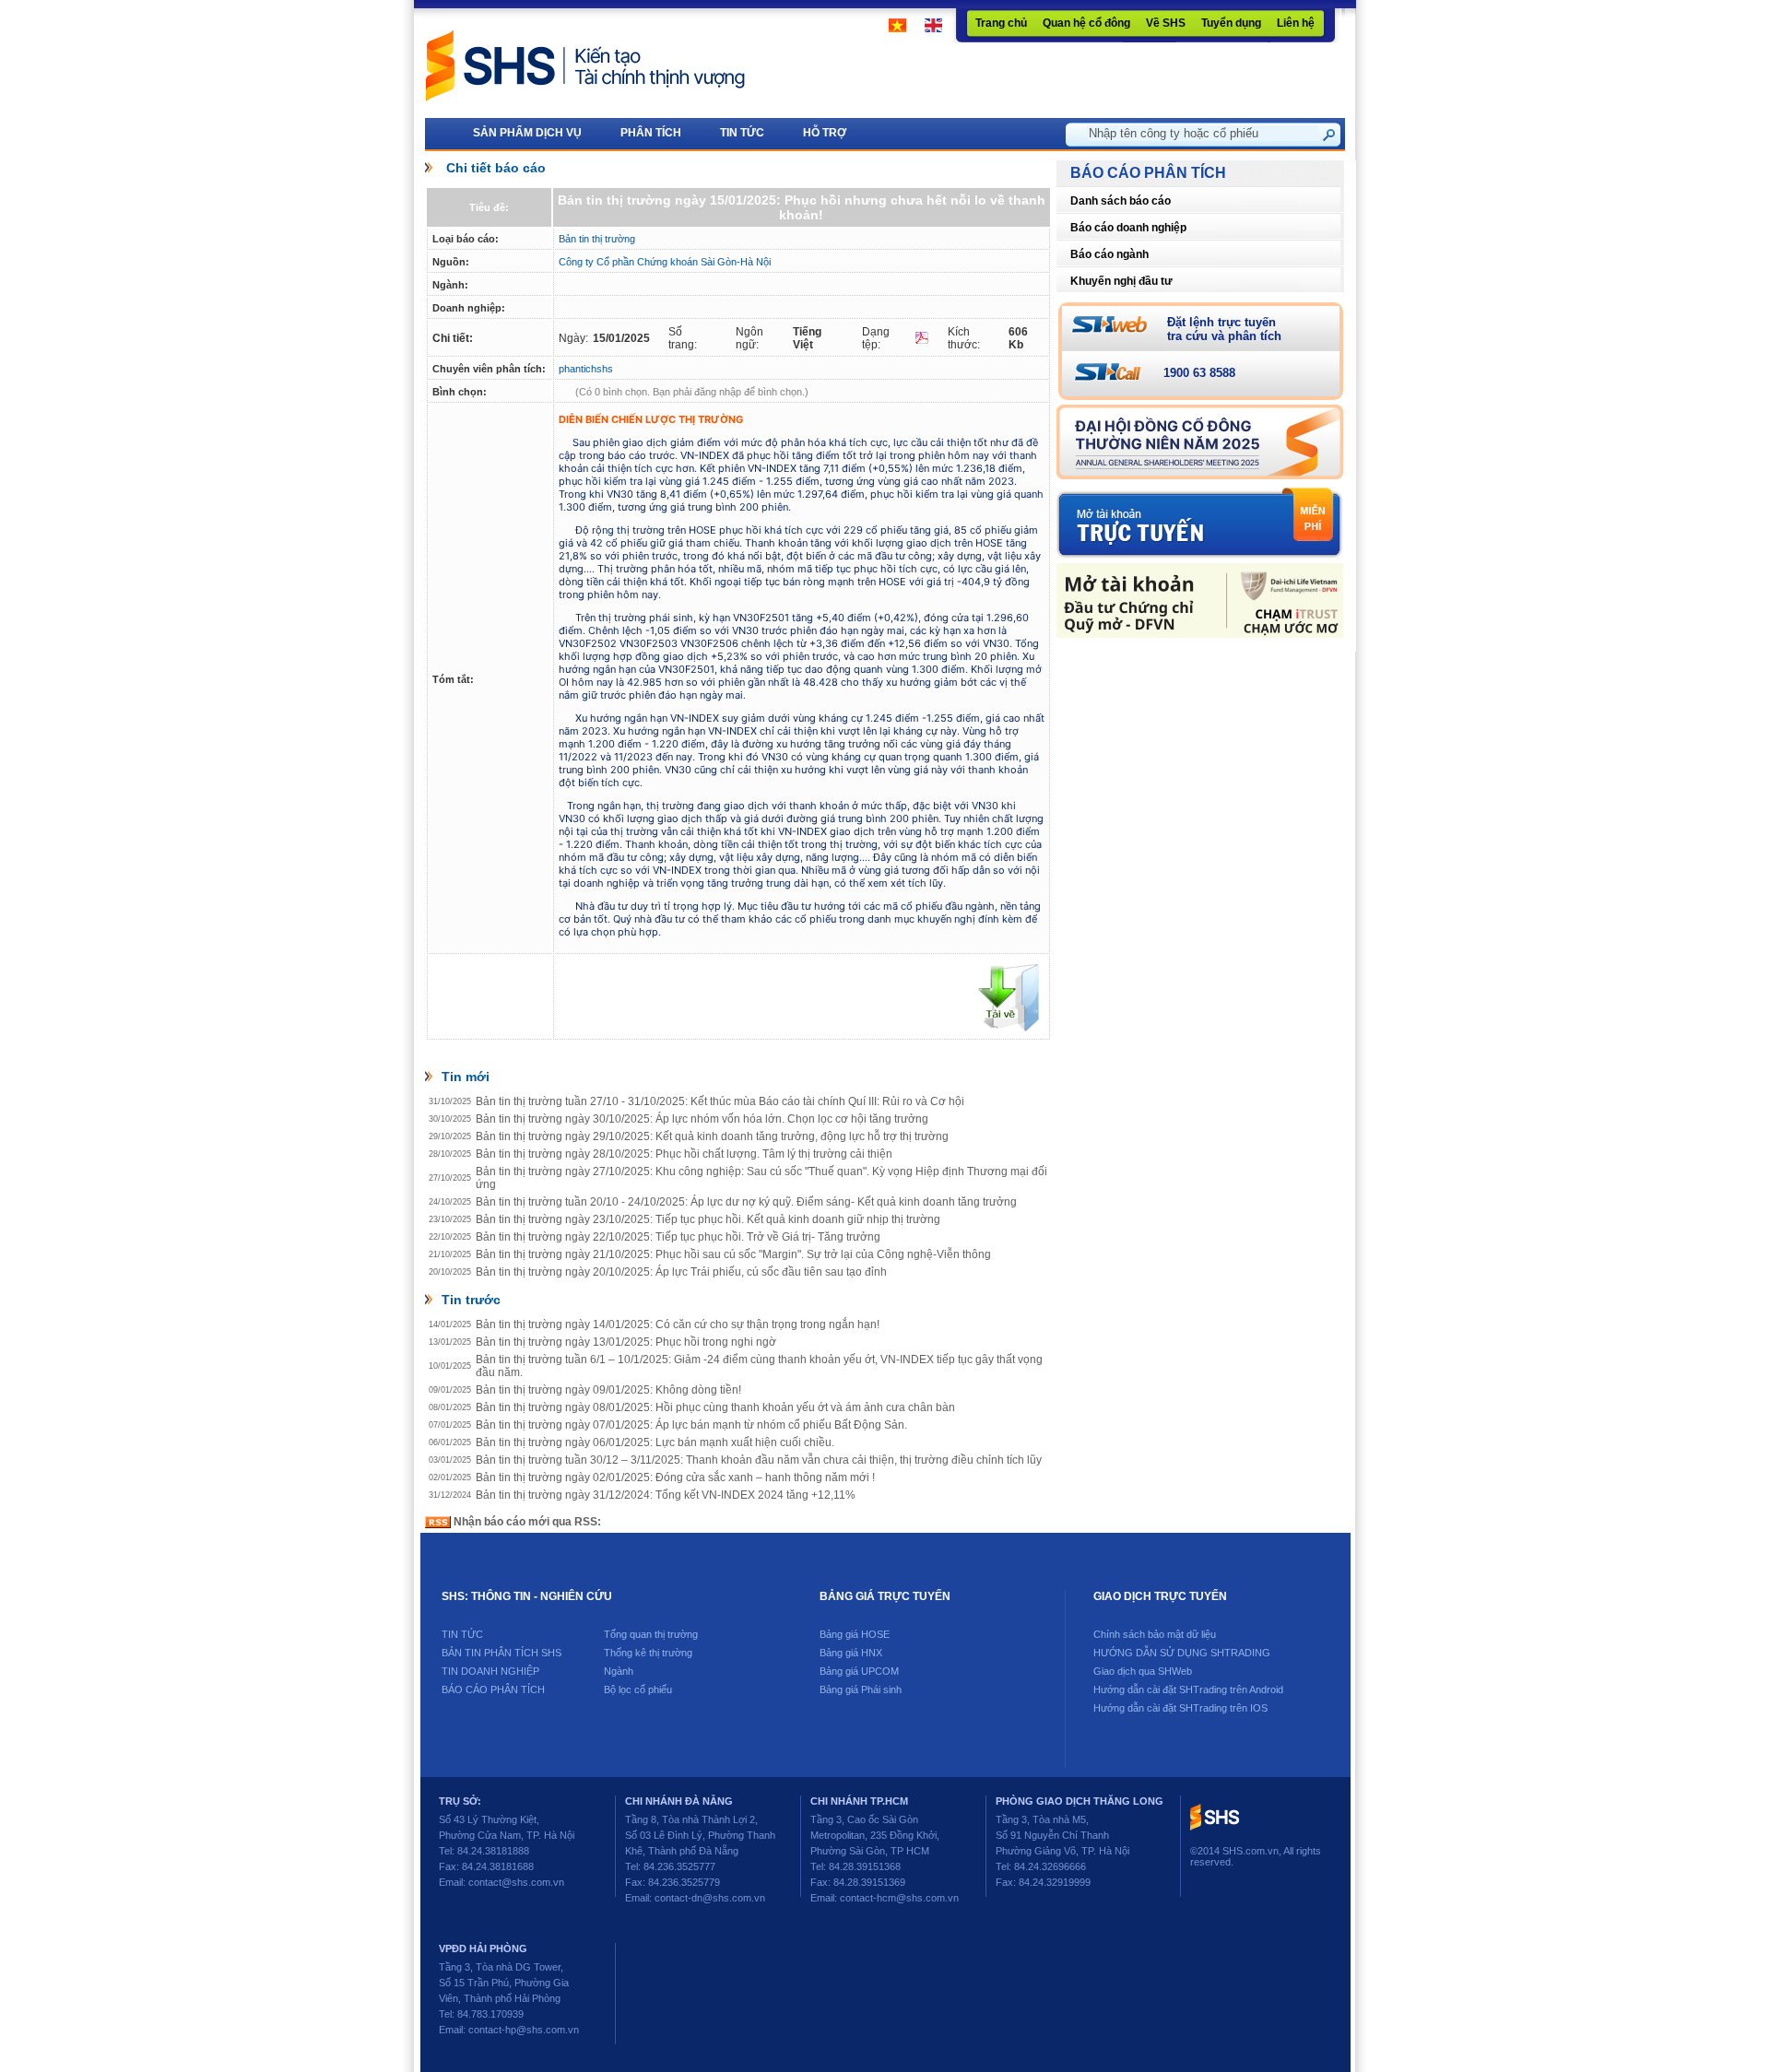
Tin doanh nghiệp (490, 1671)
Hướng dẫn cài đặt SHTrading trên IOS (1180, 1708)
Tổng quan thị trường (651, 1634)
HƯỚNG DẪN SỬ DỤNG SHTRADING (1182, 1653)
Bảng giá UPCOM (859, 1671)
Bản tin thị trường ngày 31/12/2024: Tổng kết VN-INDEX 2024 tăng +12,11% (666, 1495)
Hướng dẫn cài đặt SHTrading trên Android (1188, 1689)
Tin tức (462, 1634)
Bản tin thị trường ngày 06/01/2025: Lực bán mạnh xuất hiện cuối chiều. (655, 1442)
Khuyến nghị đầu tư (1121, 281)
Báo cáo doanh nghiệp (1128, 228)
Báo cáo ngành (1109, 254)
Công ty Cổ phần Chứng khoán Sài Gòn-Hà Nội (665, 262)
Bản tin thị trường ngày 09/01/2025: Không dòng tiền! (608, 1390)
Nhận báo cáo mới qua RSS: (526, 1522)
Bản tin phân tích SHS (501, 1653)
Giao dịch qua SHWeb (1143, 1671)
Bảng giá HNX (851, 1653)
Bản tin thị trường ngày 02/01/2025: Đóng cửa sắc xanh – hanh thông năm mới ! (675, 1477)
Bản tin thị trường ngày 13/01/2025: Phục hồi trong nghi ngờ (626, 1342)
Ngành (619, 1671)
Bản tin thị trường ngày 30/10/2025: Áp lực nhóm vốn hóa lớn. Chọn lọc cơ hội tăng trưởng (702, 1119)
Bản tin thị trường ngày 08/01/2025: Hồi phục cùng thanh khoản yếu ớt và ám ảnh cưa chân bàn (715, 1407)
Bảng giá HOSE (855, 1634)
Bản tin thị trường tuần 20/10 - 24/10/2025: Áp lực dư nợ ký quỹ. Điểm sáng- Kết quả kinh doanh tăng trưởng (746, 1202)
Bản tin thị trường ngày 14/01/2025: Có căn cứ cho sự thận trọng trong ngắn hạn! (678, 1324)
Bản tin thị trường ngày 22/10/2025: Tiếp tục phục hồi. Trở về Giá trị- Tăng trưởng (678, 1237)
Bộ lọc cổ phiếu (638, 1689)
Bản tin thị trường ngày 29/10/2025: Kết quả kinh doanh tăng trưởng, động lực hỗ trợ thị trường (712, 1136)
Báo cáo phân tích (493, 1689)
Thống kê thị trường (648, 1653)
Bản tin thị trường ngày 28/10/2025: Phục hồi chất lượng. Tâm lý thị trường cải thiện (684, 1154)
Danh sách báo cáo (1121, 201)
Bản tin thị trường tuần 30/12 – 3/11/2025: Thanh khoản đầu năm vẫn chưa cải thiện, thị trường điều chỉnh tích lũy (759, 1460)
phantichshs (586, 369)
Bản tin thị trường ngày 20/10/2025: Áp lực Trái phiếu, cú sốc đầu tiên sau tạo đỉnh (681, 1272)
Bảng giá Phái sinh (861, 1689)
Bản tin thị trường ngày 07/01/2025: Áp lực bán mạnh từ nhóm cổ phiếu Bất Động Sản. (691, 1425)
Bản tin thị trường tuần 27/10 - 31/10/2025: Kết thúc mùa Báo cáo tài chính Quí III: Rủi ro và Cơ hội (720, 1101)
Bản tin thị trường (597, 239)
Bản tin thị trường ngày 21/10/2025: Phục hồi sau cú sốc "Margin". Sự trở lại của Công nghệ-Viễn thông (733, 1254)
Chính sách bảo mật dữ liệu (1155, 1634)
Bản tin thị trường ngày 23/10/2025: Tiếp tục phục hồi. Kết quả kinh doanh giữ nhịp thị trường (708, 1219)
